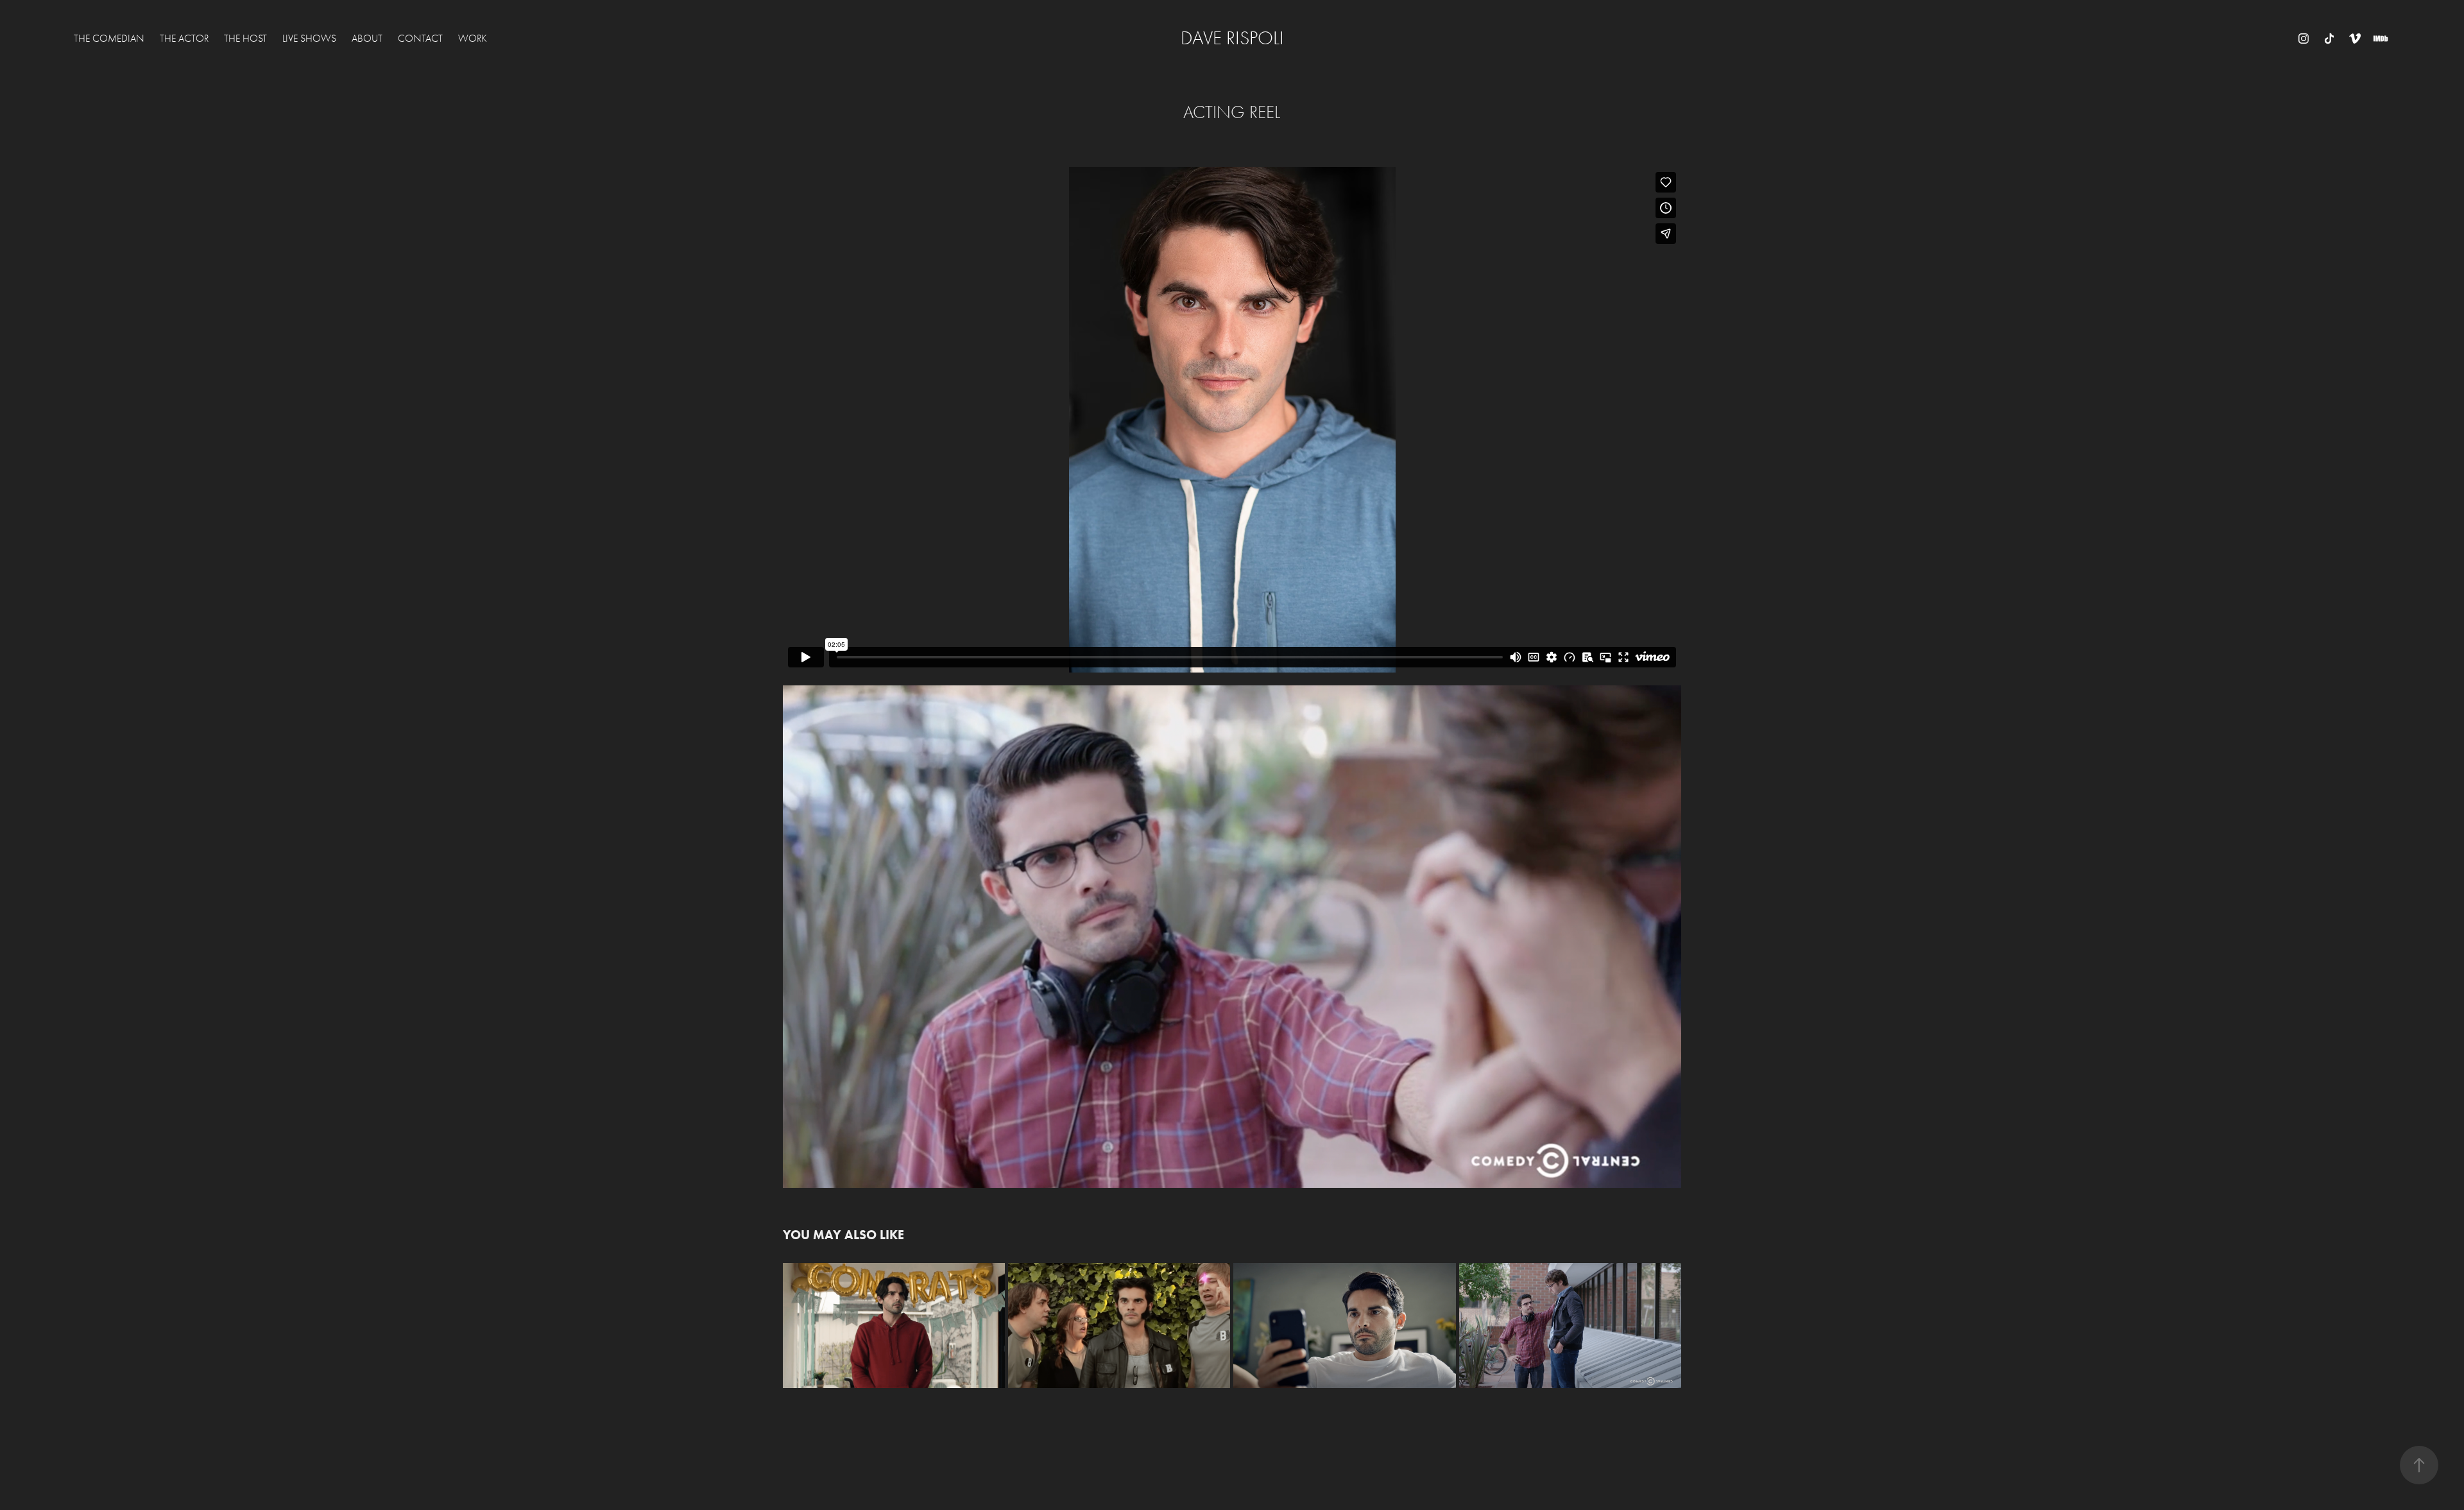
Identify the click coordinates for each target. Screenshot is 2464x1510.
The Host (245, 39)
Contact (420, 39)
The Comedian (109, 39)
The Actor (184, 39)
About (367, 39)
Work (473, 39)
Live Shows (309, 39)
